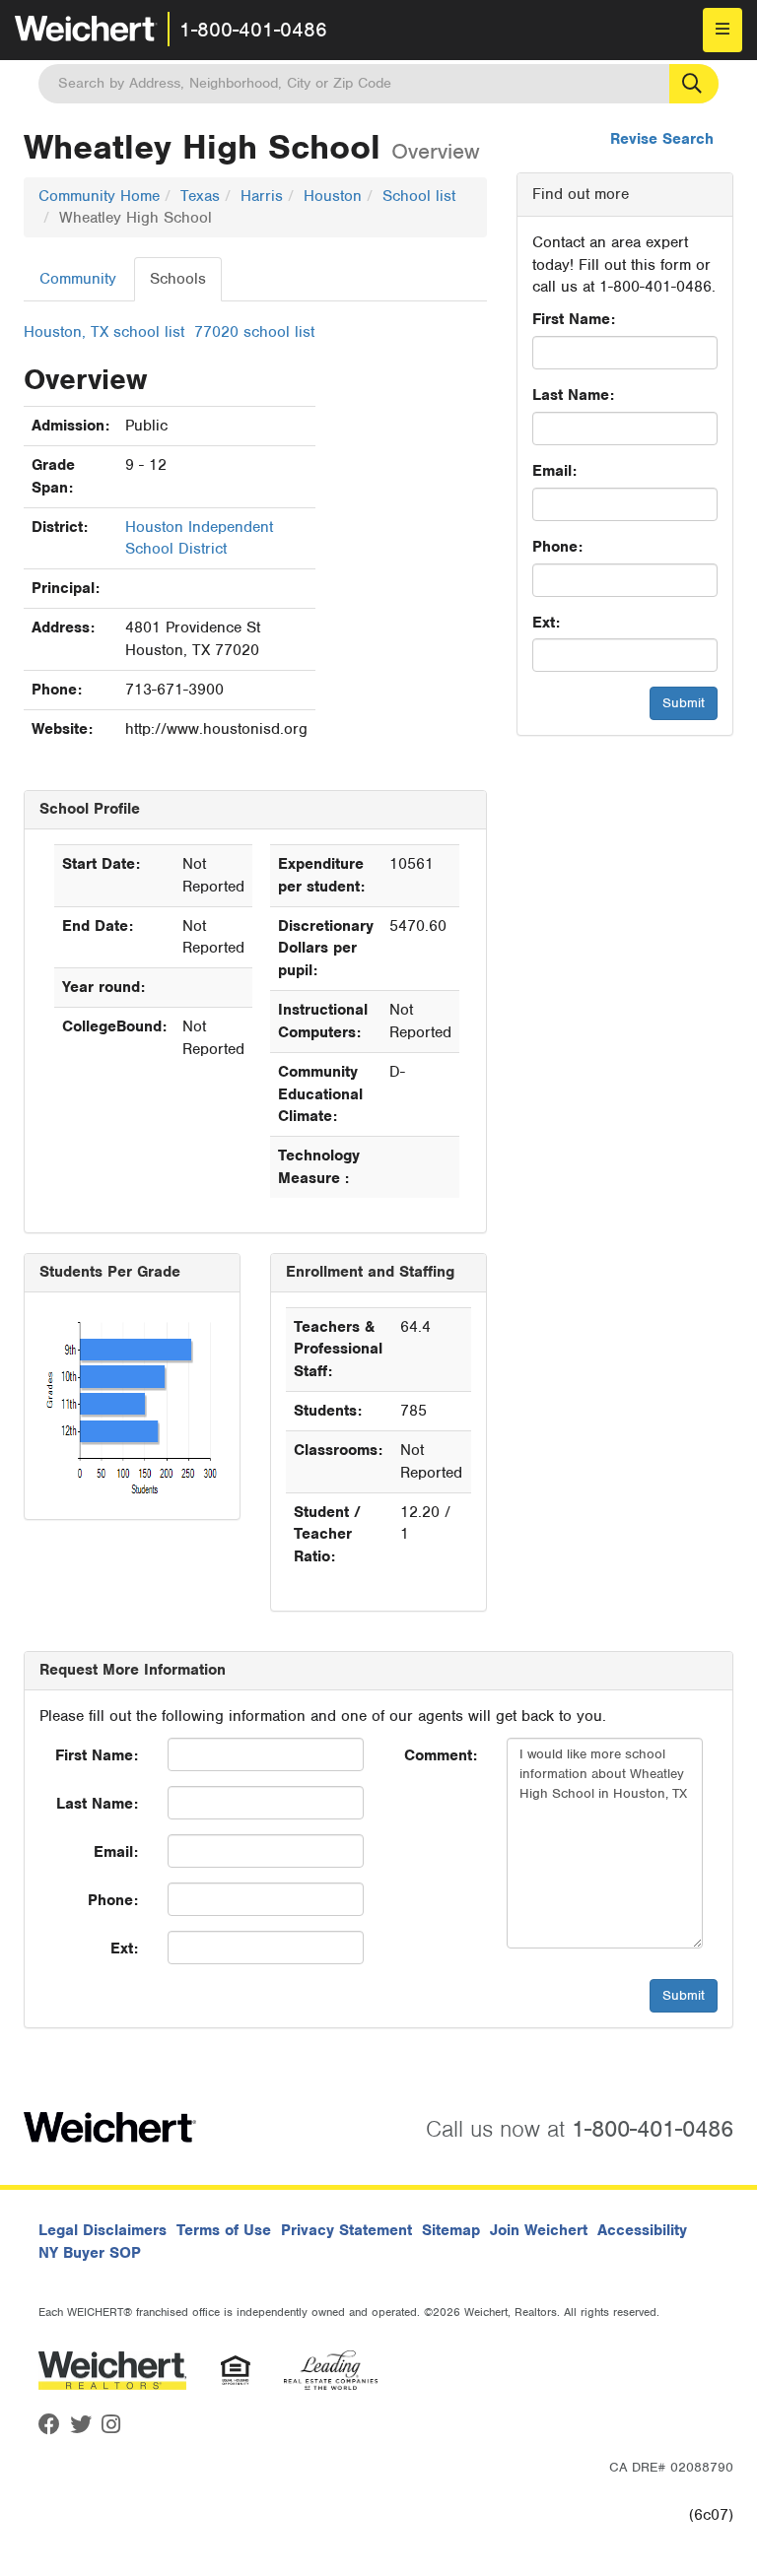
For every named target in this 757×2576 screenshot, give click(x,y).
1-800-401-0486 (253, 30)
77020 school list (254, 332)
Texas (200, 196)
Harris (262, 196)
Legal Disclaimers (103, 2230)
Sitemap (451, 2230)
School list (419, 196)
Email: (554, 471)
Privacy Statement (346, 2230)
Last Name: (573, 395)
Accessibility (642, 2230)
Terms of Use (224, 2230)
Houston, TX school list (104, 332)
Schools (178, 279)
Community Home (99, 196)
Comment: (441, 1755)
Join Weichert (539, 2230)
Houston (333, 196)
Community (78, 279)
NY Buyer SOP (90, 2253)
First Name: (574, 319)
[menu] (723, 30)
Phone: (557, 547)
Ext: (546, 623)
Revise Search (662, 139)
